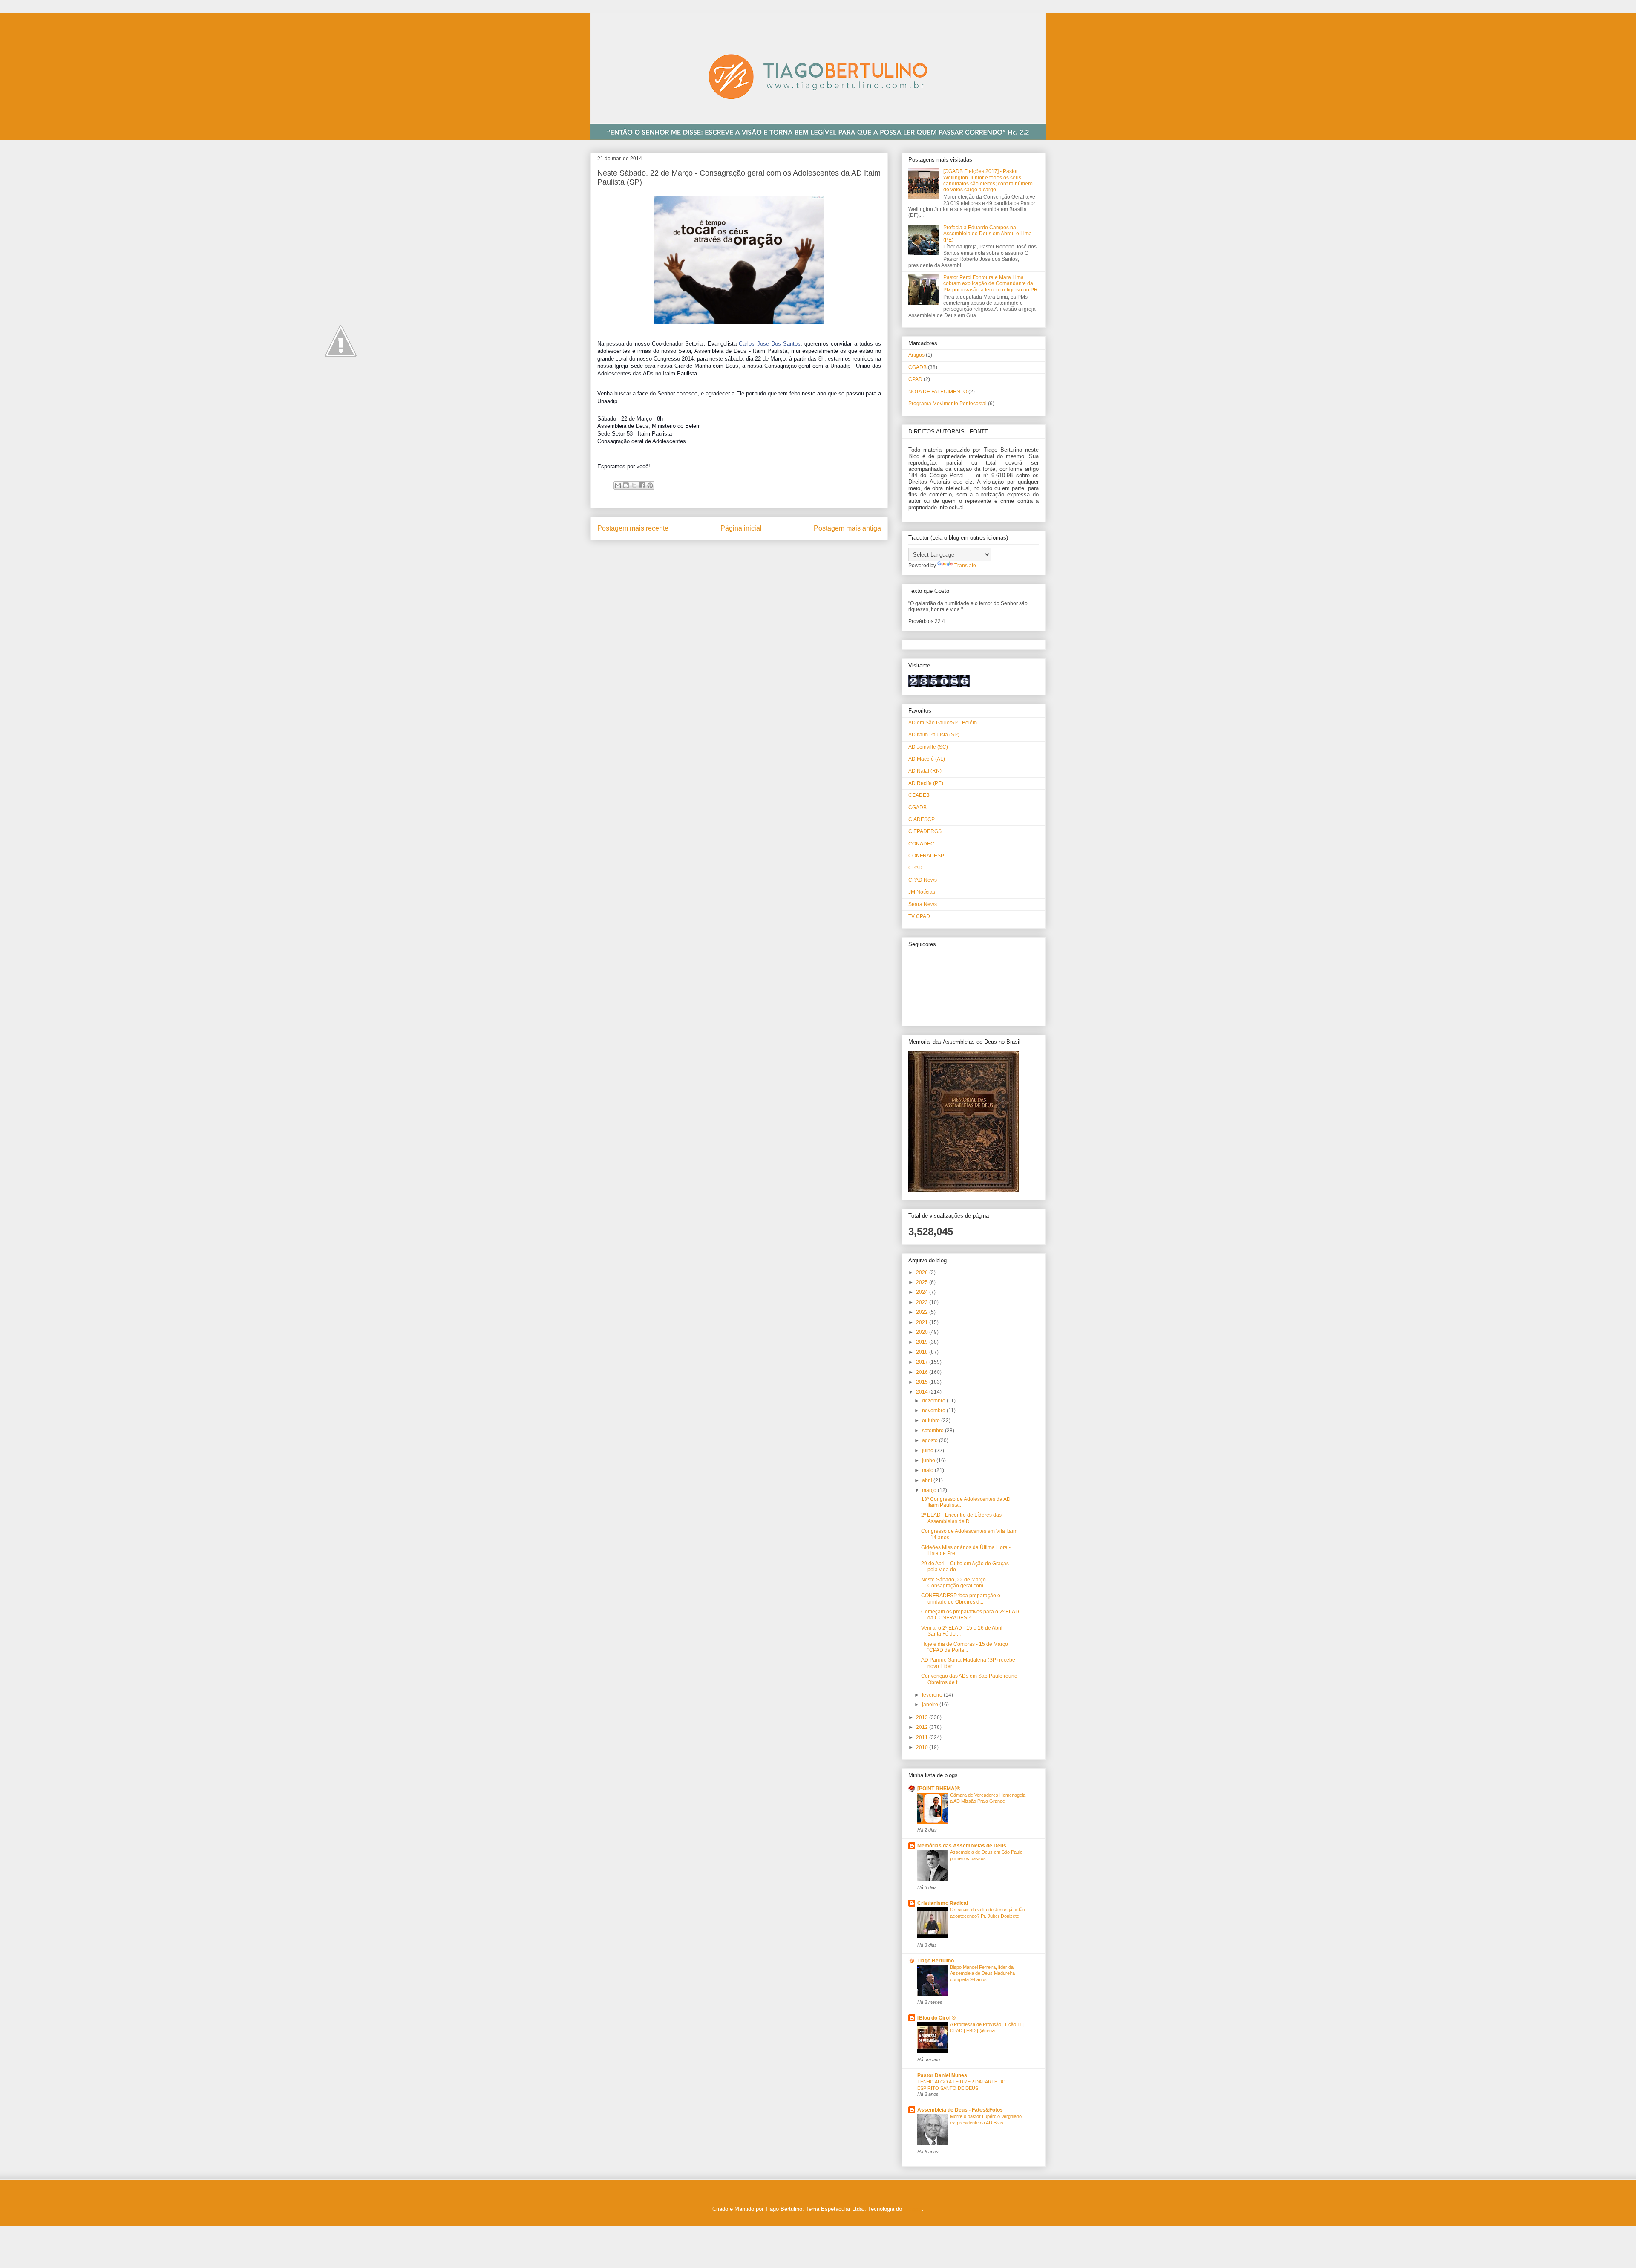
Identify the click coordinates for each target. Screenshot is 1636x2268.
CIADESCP (922, 819)
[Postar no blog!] (626, 485)
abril (928, 1480)
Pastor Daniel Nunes (942, 2075)
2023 (923, 1302)
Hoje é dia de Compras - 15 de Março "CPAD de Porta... (965, 1647)
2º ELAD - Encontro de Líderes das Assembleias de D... (961, 1518)
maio (928, 1470)
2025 (923, 1282)
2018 (923, 1352)
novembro (934, 1411)
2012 (923, 1727)
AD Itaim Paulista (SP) (934, 735)
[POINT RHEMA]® (939, 1789)
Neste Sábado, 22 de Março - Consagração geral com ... (955, 1583)
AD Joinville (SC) (928, 747)
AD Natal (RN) (925, 771)
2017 (923, 1362)
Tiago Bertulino (936, 1961)
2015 (923, 1382)
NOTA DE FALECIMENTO (938, 392)
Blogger (913, 2209)
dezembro (934, 1401)
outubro (932, 1420)
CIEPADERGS (925, 831)
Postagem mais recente (633, 528)
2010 (923, 1747)
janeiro (931, 1705)
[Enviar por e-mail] (618, 485)
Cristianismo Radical (943, 1903)
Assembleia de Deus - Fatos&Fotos (960, 2110)
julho (928, 1451)
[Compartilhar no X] (634, 485)
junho (929, 1460)
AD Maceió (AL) (927, 759)
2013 (923, 1717)
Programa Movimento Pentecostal (948, 404)
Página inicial (741, 528)
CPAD (915, 379)
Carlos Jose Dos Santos (770, 344)
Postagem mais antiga (847, 528)
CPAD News (923, 880)
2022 (923, 1312)
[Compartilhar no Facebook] (642, 485)
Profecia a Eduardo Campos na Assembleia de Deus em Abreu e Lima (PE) (988, 234)
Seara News (923, 904)
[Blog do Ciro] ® (936, 2018)
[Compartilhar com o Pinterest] (650, 485)
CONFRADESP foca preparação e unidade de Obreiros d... (961, 1599)
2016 (923, 1372)
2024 (923, 1292)
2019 (923, 1342)
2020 (923, 1332)
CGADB (917, 367)
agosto (930, 1440)
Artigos (916, 355)
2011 (923, 1737)
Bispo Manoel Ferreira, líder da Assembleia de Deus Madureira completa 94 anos (982, 1974)
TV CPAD (919, 916)
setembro (933, 1431)
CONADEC (921, 844)
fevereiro (933, 1695)
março (930, 1490)
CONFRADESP (926, 856)
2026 (923, 1273)
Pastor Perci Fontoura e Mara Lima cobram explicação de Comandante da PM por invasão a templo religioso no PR (991, 284)
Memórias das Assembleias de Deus (962, 1846)
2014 (923, 1392)
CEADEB (919, 795)
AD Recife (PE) (926, 783)
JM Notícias (922, 892)
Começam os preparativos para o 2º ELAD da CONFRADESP (970, 1615)
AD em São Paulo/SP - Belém (943, 723)
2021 (923, 1322)
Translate (965, 566)
